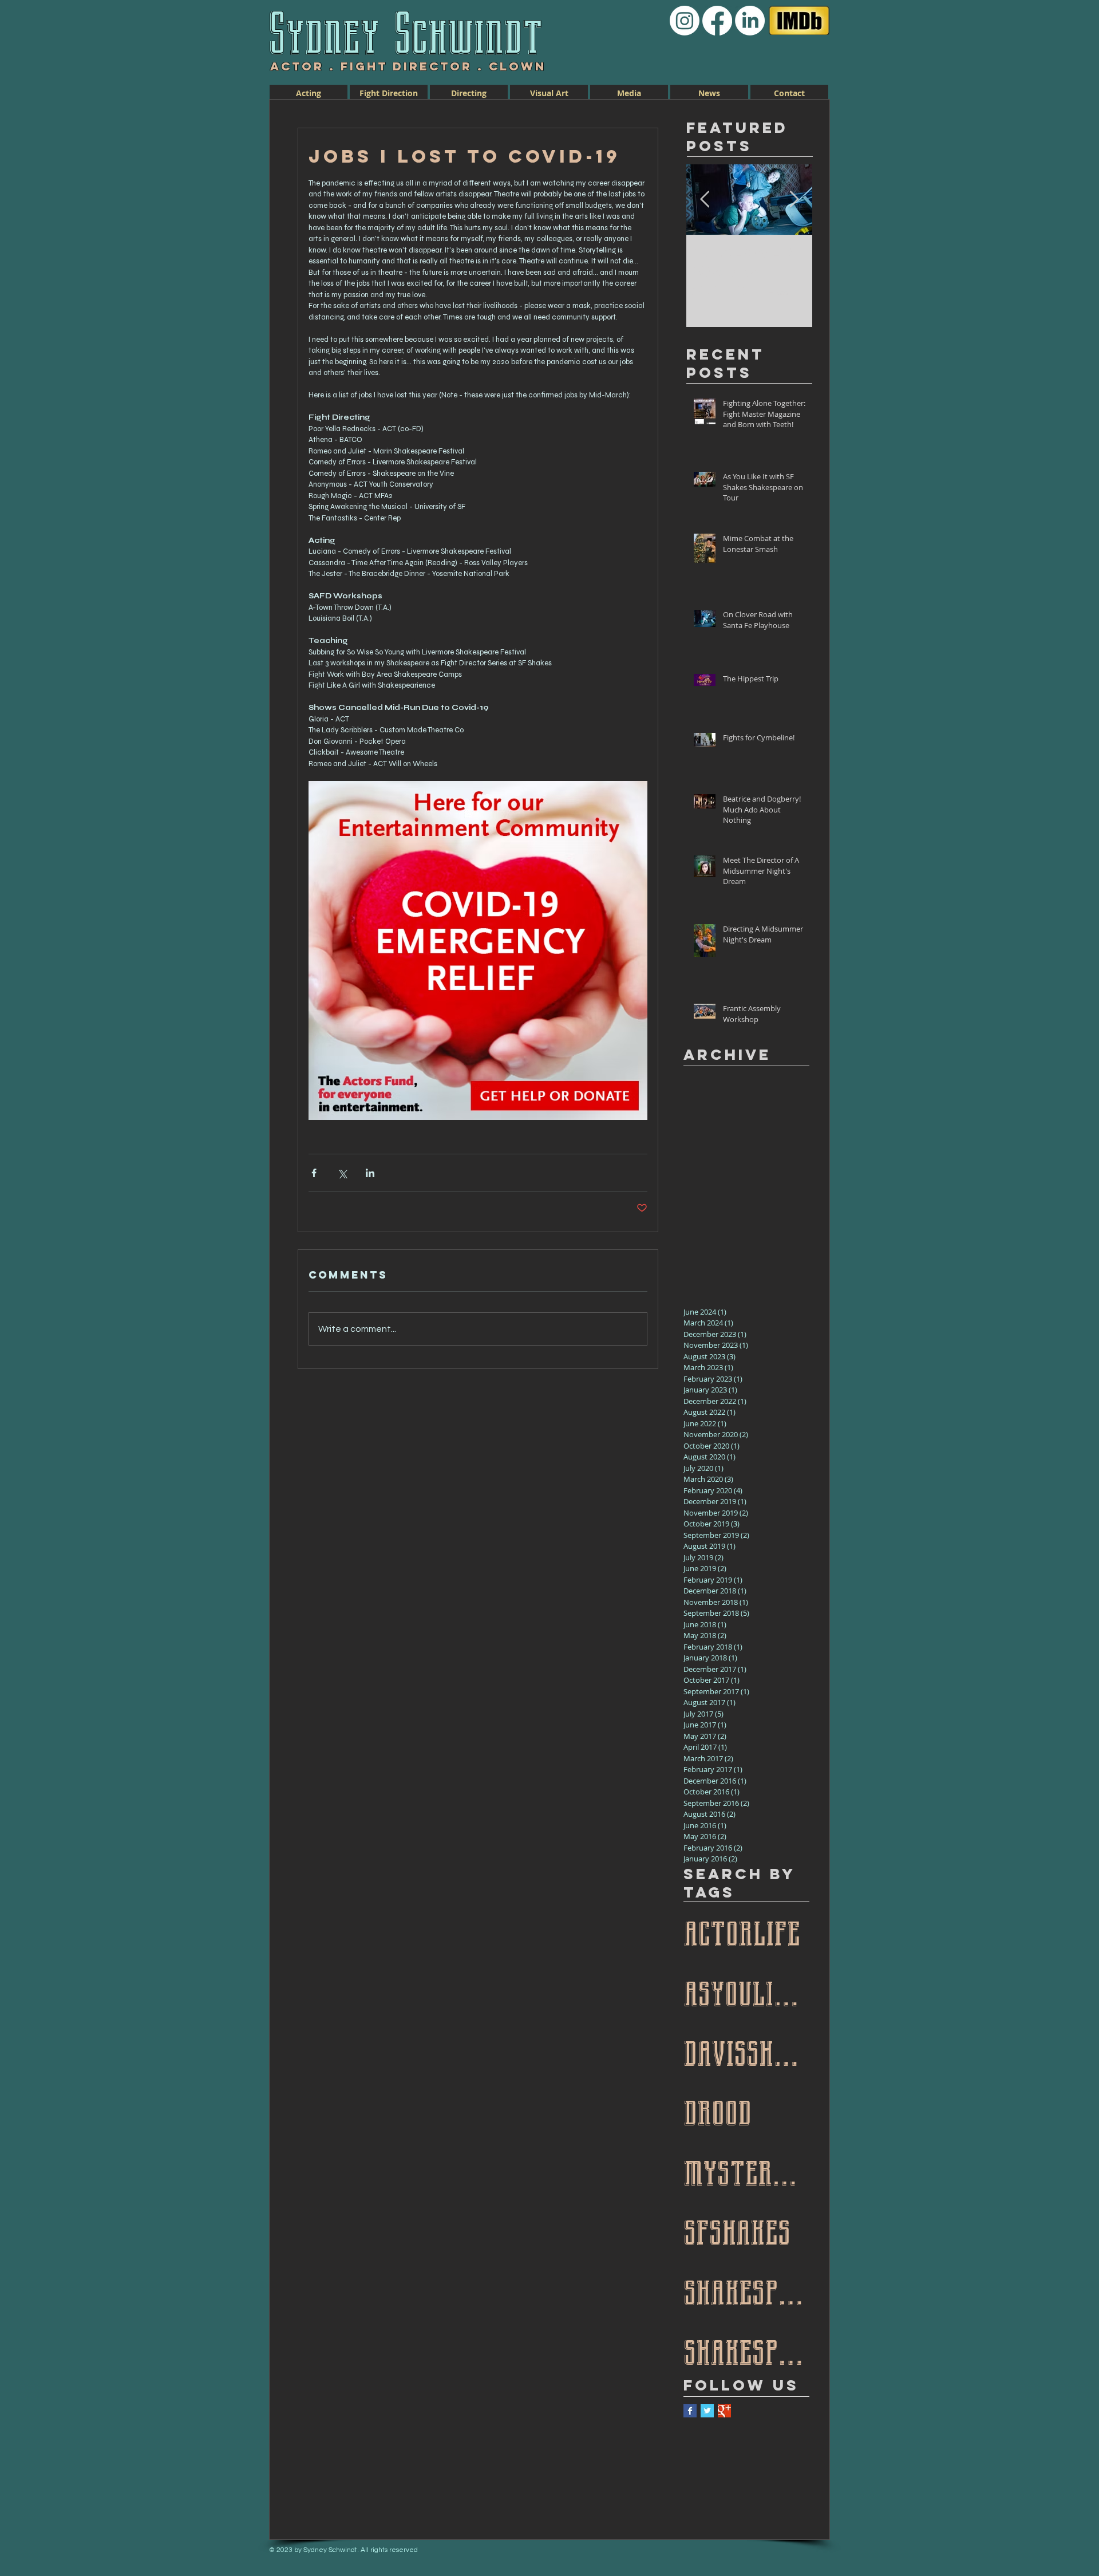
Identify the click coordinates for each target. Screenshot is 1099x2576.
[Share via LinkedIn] (370, 1173)
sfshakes (737, 2230)
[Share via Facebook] (314, 1173)
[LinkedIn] (750, 21)
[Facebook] (717, 21)
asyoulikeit (746, 1991)
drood (717, 2110)
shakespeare (746, 2290)
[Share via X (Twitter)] (342, 1173)
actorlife (742, 1931)
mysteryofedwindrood (746, 2171)
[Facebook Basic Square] (690, 2411)
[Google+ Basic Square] (724, 2411)
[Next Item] (794, 200)
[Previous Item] (705, 200)
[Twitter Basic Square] (707, 2411)
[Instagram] (685, 21)
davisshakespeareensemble (746, 2051)
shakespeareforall (746, 2350)
